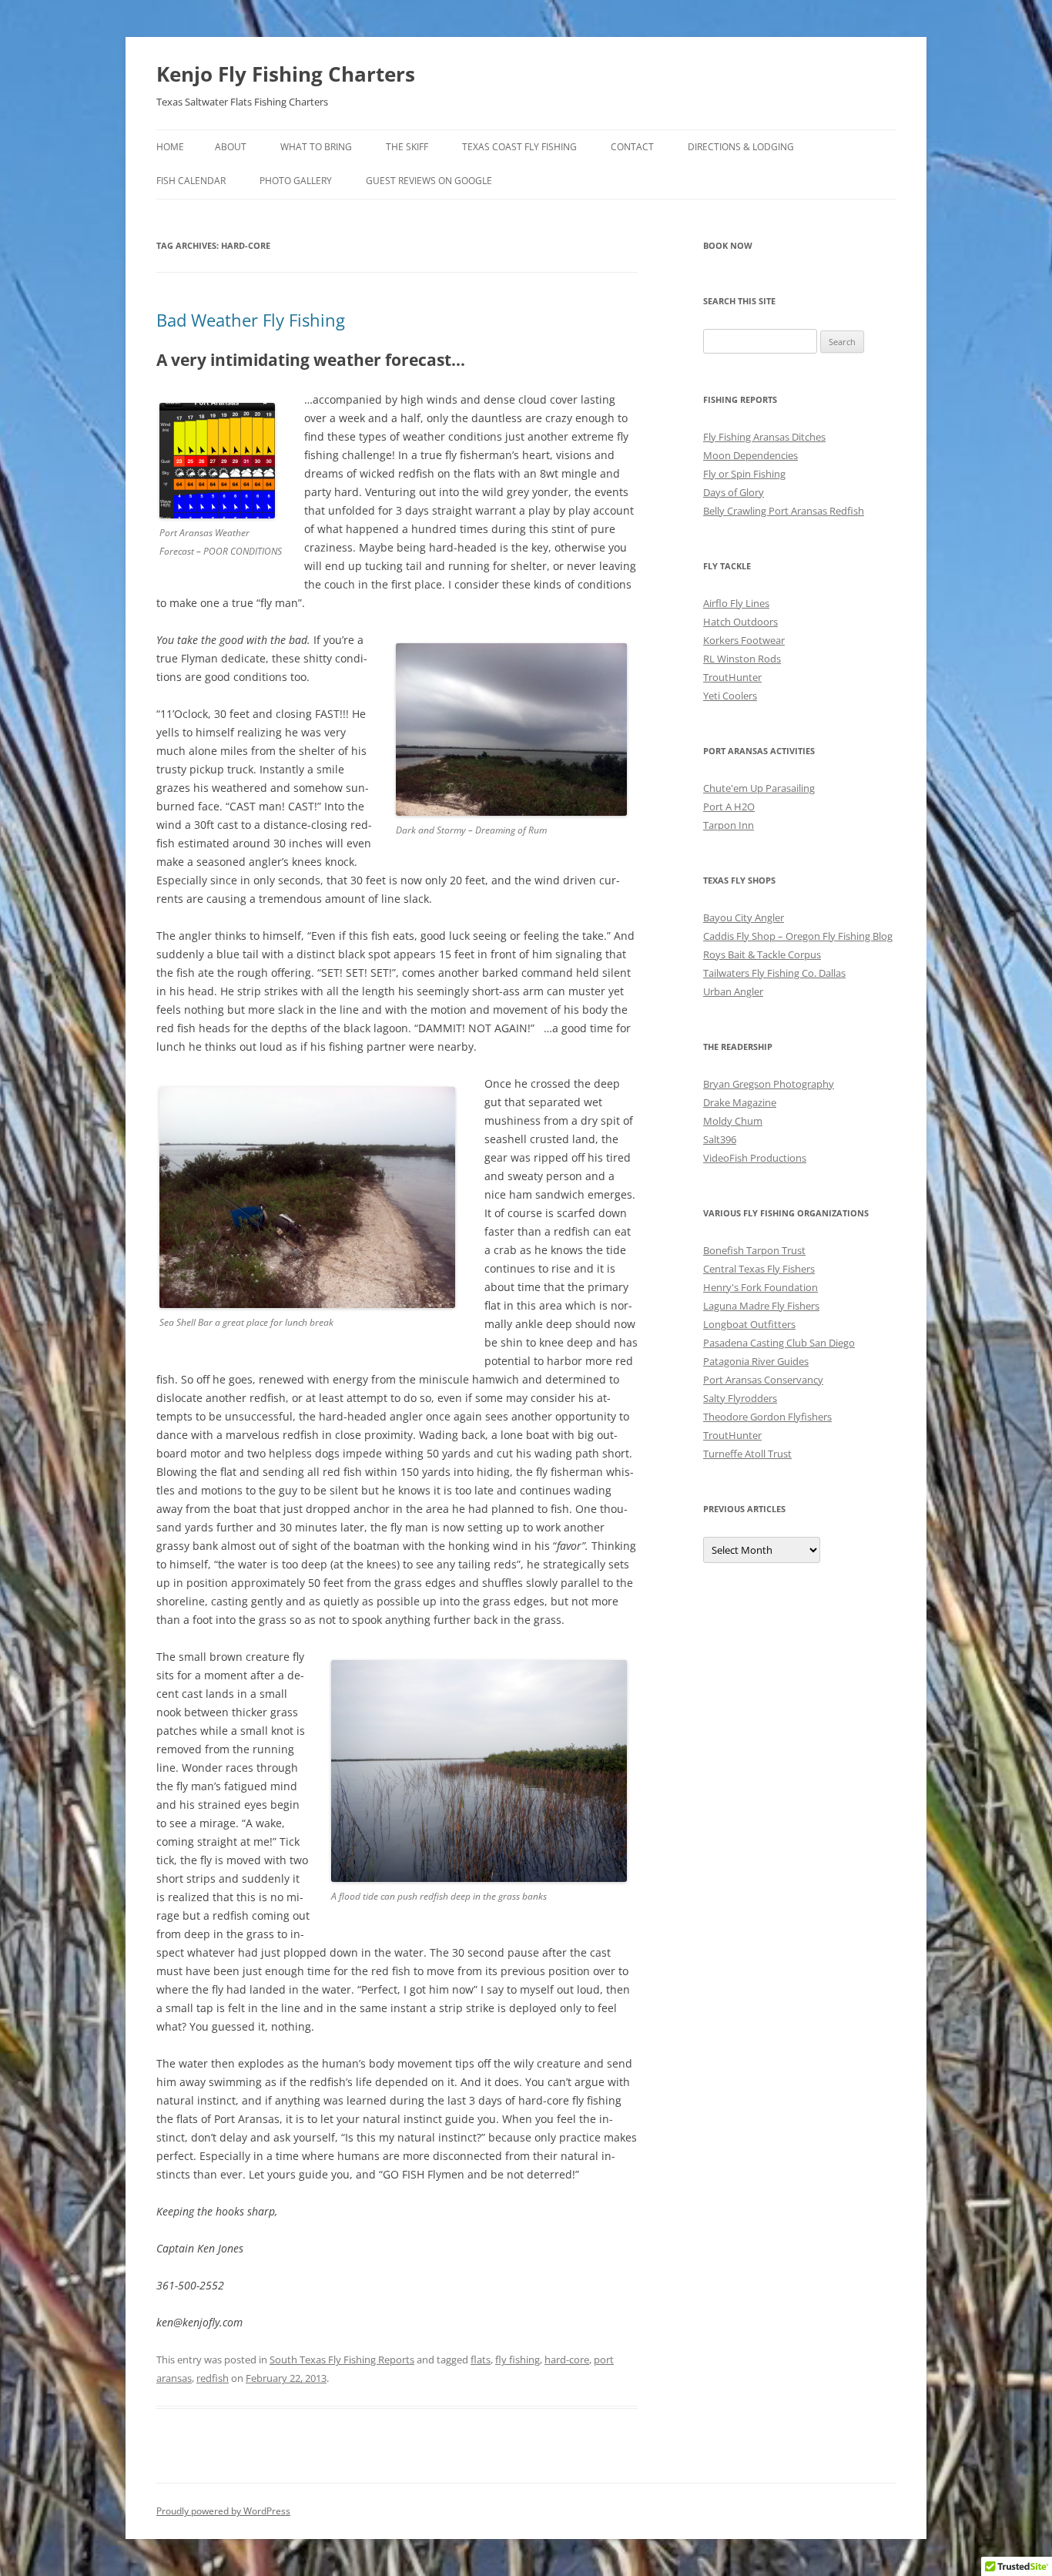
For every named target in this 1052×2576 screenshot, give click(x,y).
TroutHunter (732, 677)
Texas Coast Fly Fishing (519, 147)
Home (170, 147)
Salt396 (720, 1139)
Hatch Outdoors (740, 622)
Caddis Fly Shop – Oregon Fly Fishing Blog (798, 936)
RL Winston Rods (742, 659)
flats (481, 2360)
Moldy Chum (733, 1121)
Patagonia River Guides (756, 1361)
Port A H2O (729, 807)
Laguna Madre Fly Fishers (761, 1306)
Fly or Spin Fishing (744, 474)
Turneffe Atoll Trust (747, 1454)
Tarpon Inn (729, 825)
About (231, 147)
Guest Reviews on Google (429, 181)
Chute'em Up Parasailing (759, 788)
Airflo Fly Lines (736, 603)
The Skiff (407, 147)
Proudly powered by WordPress (223, 2511)
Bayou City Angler (744, 917)
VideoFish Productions (755, 1158)
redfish (213, 2378)
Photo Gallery (296, 181)
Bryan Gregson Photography (769, 1084)
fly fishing (518, 2360)
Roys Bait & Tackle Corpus (762, 954)
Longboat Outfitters (749, 1324)
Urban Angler (733, 991)
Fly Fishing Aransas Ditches (764, 437)
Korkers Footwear (744, 640)
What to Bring (316, 147)
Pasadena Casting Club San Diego (779, 1343)
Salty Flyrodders (740, 1398)
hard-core (567, 2360)
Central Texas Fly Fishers (759, 1269)
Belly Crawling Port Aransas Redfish (784, 511)
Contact (632, 147)
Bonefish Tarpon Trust (754, 1250)
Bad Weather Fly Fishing (251, 320)
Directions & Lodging (741, 147)
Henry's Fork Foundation (761, 1287)
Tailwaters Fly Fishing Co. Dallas (774, 973)
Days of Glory (734, 492)
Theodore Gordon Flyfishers (767, 1417)
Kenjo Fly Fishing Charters (286, 74)
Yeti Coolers (730, 696)
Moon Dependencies (750, 455)
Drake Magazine (740, 1102)
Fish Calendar (191, 181)
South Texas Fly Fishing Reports (342, 2360)
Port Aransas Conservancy (763, 1380)
